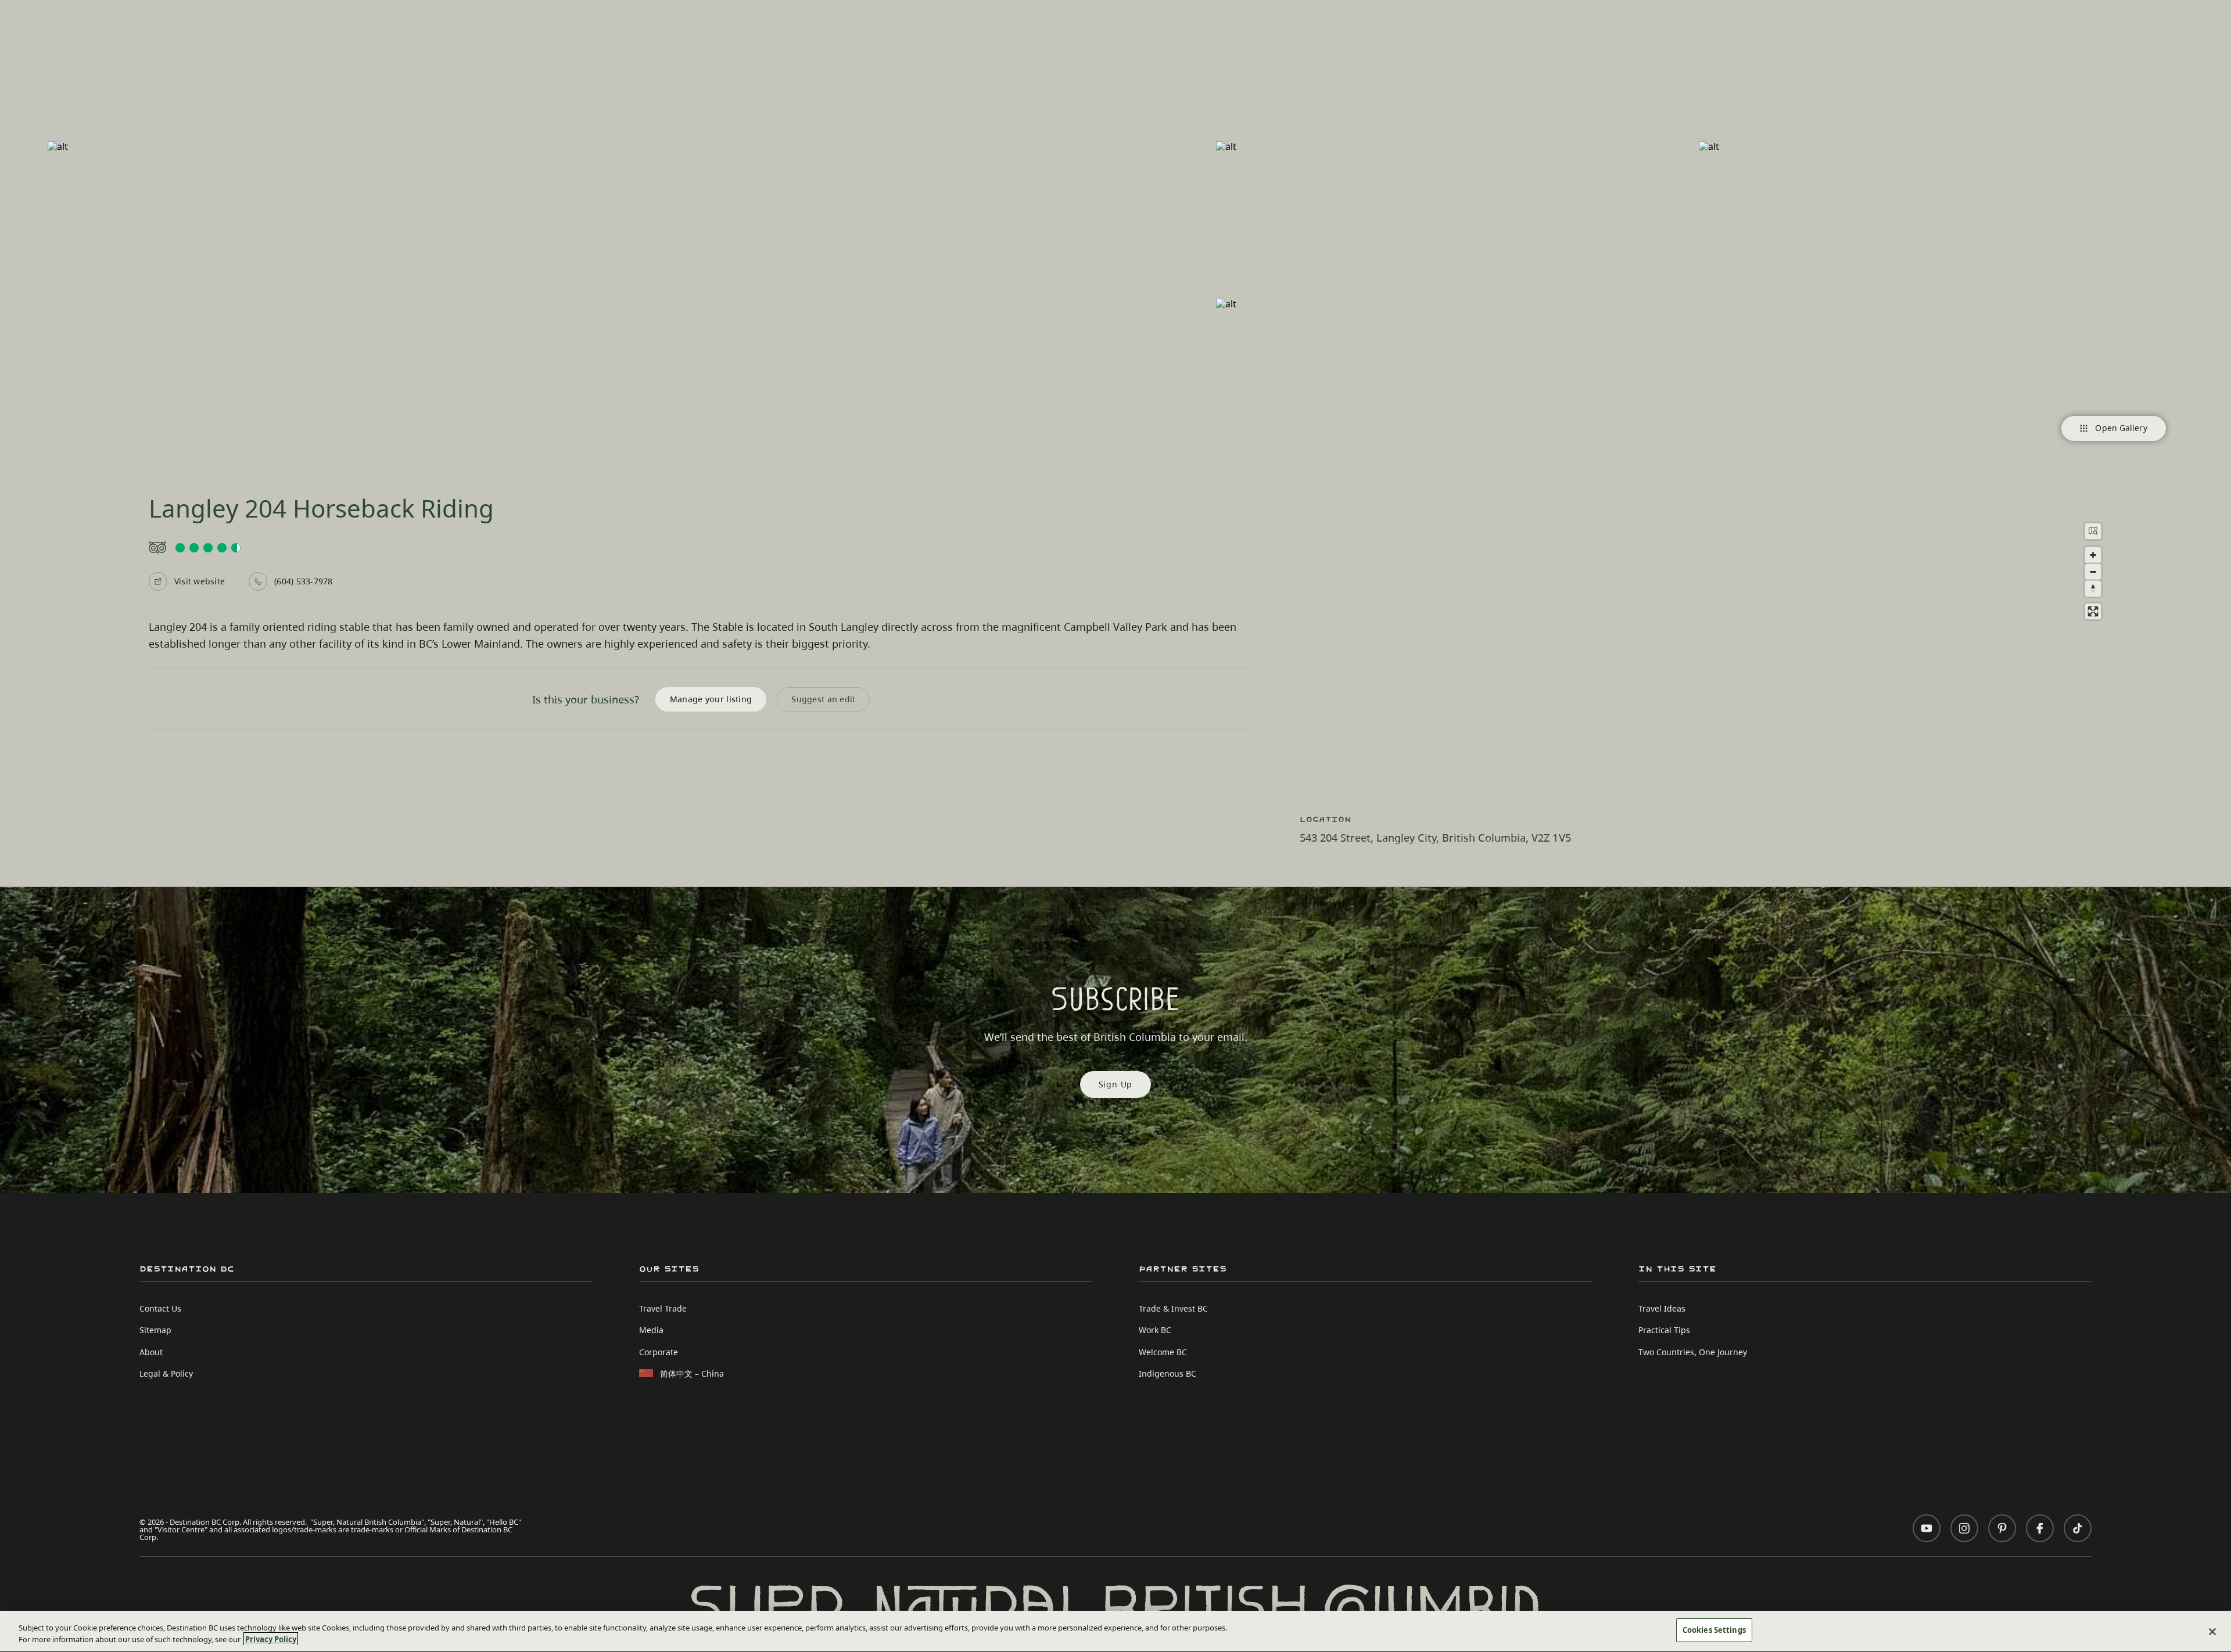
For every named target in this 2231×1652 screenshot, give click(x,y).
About (151, 1352)
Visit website (200, 581)
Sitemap (155, 1330)
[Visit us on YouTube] (1927, 1528)
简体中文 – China (692, 1373)
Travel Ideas (1662, 1308)
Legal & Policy (166, 1373)
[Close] (2212, 1632)
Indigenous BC (1167, 1373)
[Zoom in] (2093, 555)
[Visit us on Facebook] (2040, 1528)
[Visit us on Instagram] (1964, 1528)
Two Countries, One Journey (1693, 1352)
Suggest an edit (823, 699)
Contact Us (160, 1308)
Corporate (659, 1352)
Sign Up (1116, 1084)
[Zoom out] (2093, 572)
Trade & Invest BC (1173, 1308)
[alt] (630, 297)
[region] (1714, 651)
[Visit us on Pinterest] (2002, 1528)
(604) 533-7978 (303, 581)
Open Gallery (2121, 428)
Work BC (1155, 1330)
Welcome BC (1163, 1352)
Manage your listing (711, 699)
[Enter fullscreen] (2093, 611)
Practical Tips (1664, 1330)
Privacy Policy (271, 1639)
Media (651, 1330)
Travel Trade (663, 1308)
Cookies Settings (1714, 1630)
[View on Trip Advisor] (701, 548)
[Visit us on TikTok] (2078, 1528)
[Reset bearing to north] (2093, 589)
